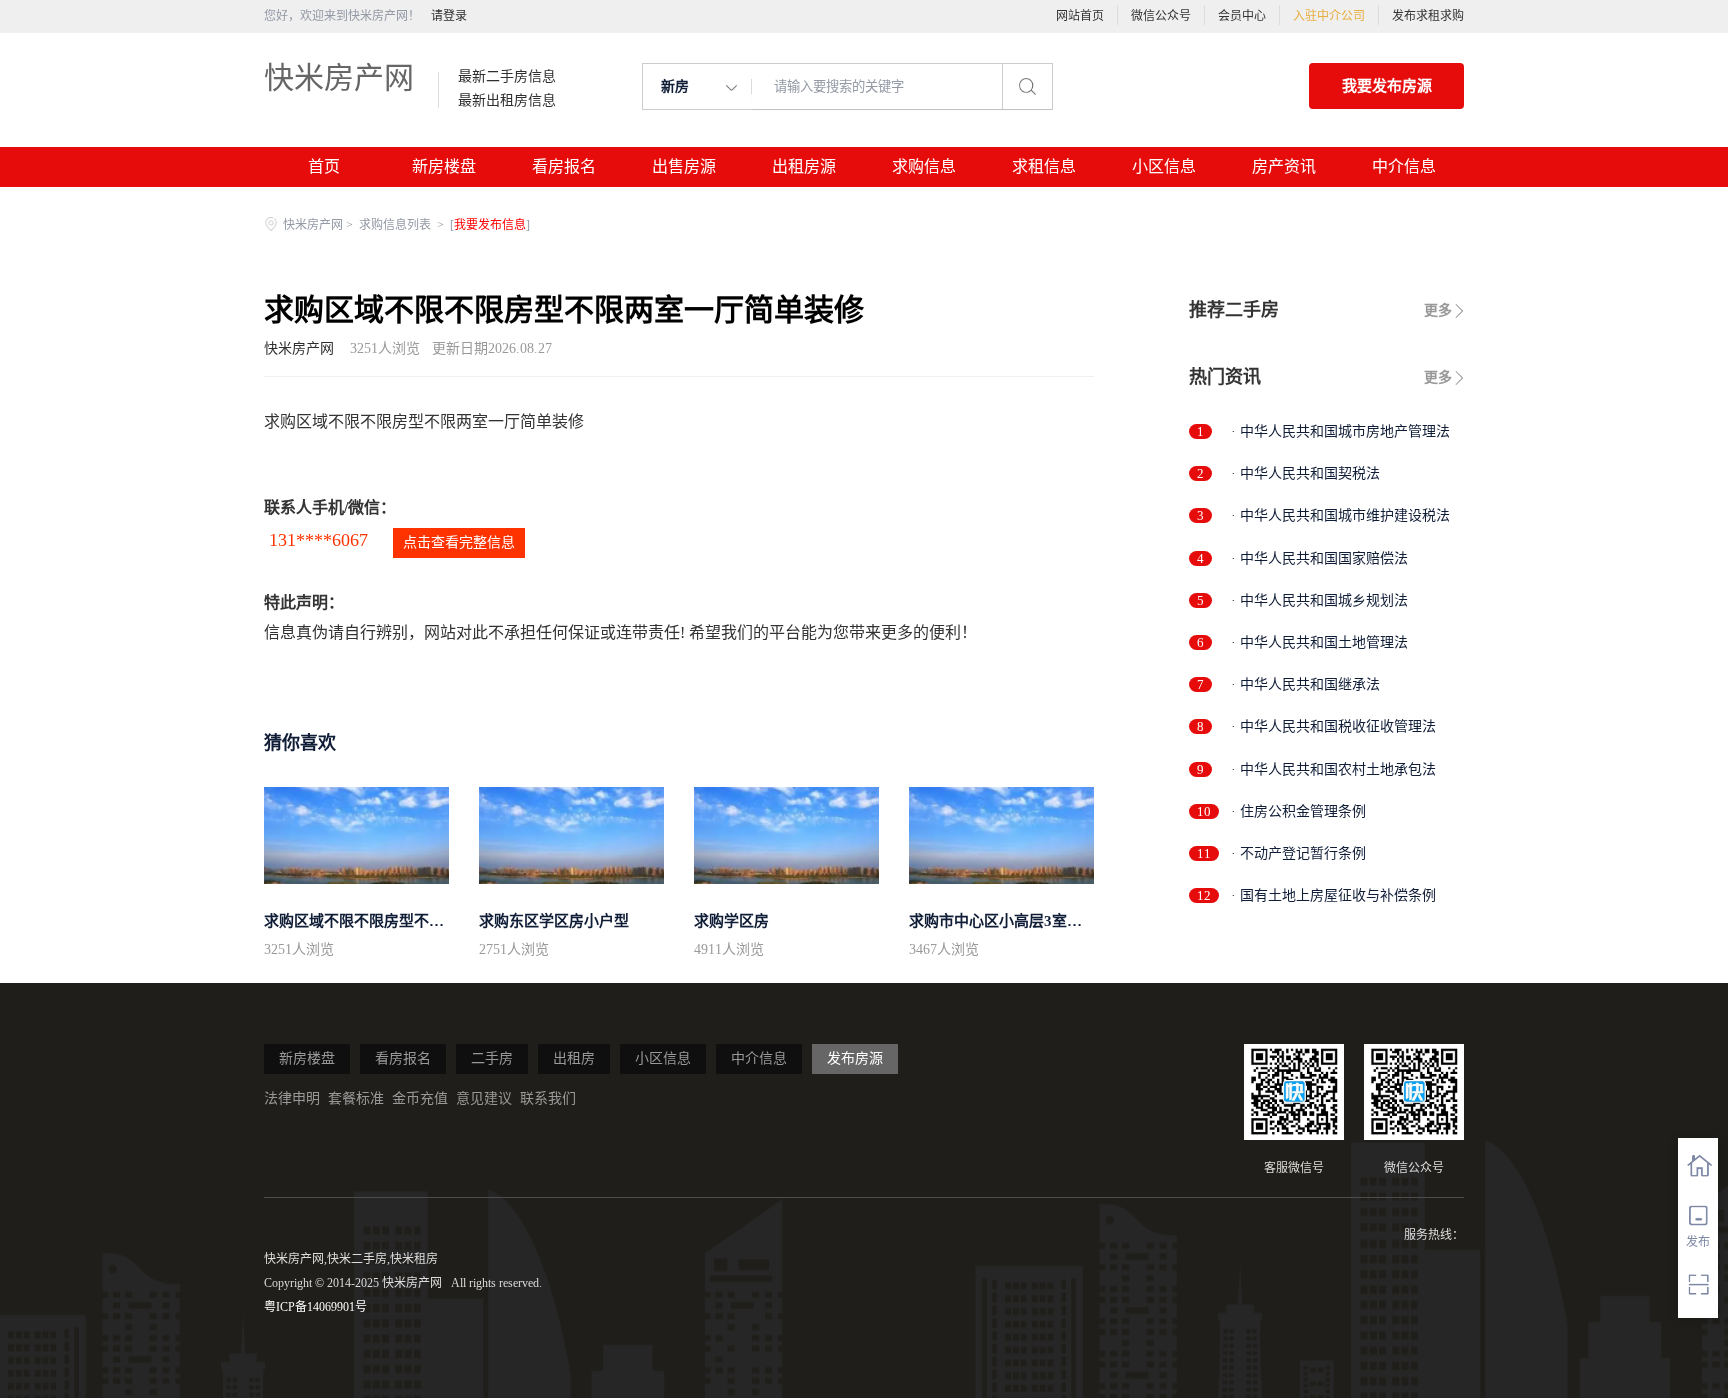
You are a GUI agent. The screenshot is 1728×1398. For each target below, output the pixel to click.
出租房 (574, 1058)
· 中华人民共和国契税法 (1305, 473)
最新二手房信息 (507, 77)
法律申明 (292, 1098)
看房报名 (564, 166)
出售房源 (684, 166)
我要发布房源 (1387, 86)
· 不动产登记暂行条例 (1298, 853)
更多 (1438, 310)
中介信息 (1404, 166)
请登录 (449, 16)
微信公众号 (1161, 16)
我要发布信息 (490, 225)
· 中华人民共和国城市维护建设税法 (1340, 515)
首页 (324, 166)
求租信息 (1044, 166)
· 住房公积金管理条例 (1298, 811)
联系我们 (548, 1098)
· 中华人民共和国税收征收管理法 (1333, 726)
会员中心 (1242, 16)
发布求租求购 (1428, 16)
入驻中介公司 (1329, 16)
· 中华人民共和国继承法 (1305, 684)
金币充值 (420, 1098)
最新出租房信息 (507, 101)
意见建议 (484, 1098)
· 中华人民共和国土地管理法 (1319, 642)
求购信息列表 (396, 225)
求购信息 (924, 166)
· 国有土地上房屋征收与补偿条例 (1333, 895)
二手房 (492, 1058)
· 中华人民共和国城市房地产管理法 (1340, 431)
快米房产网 (339, 77)
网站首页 (1080, 16)
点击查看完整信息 (459, 542)
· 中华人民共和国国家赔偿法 (1319, 558)
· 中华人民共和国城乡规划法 (1319, 600)
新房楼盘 (444, 166)
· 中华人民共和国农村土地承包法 (1333, 769)
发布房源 (855, 1058)
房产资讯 (1284, 166)
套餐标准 (356, 1098)
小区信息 (1164, 166)
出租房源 (804, 166)
